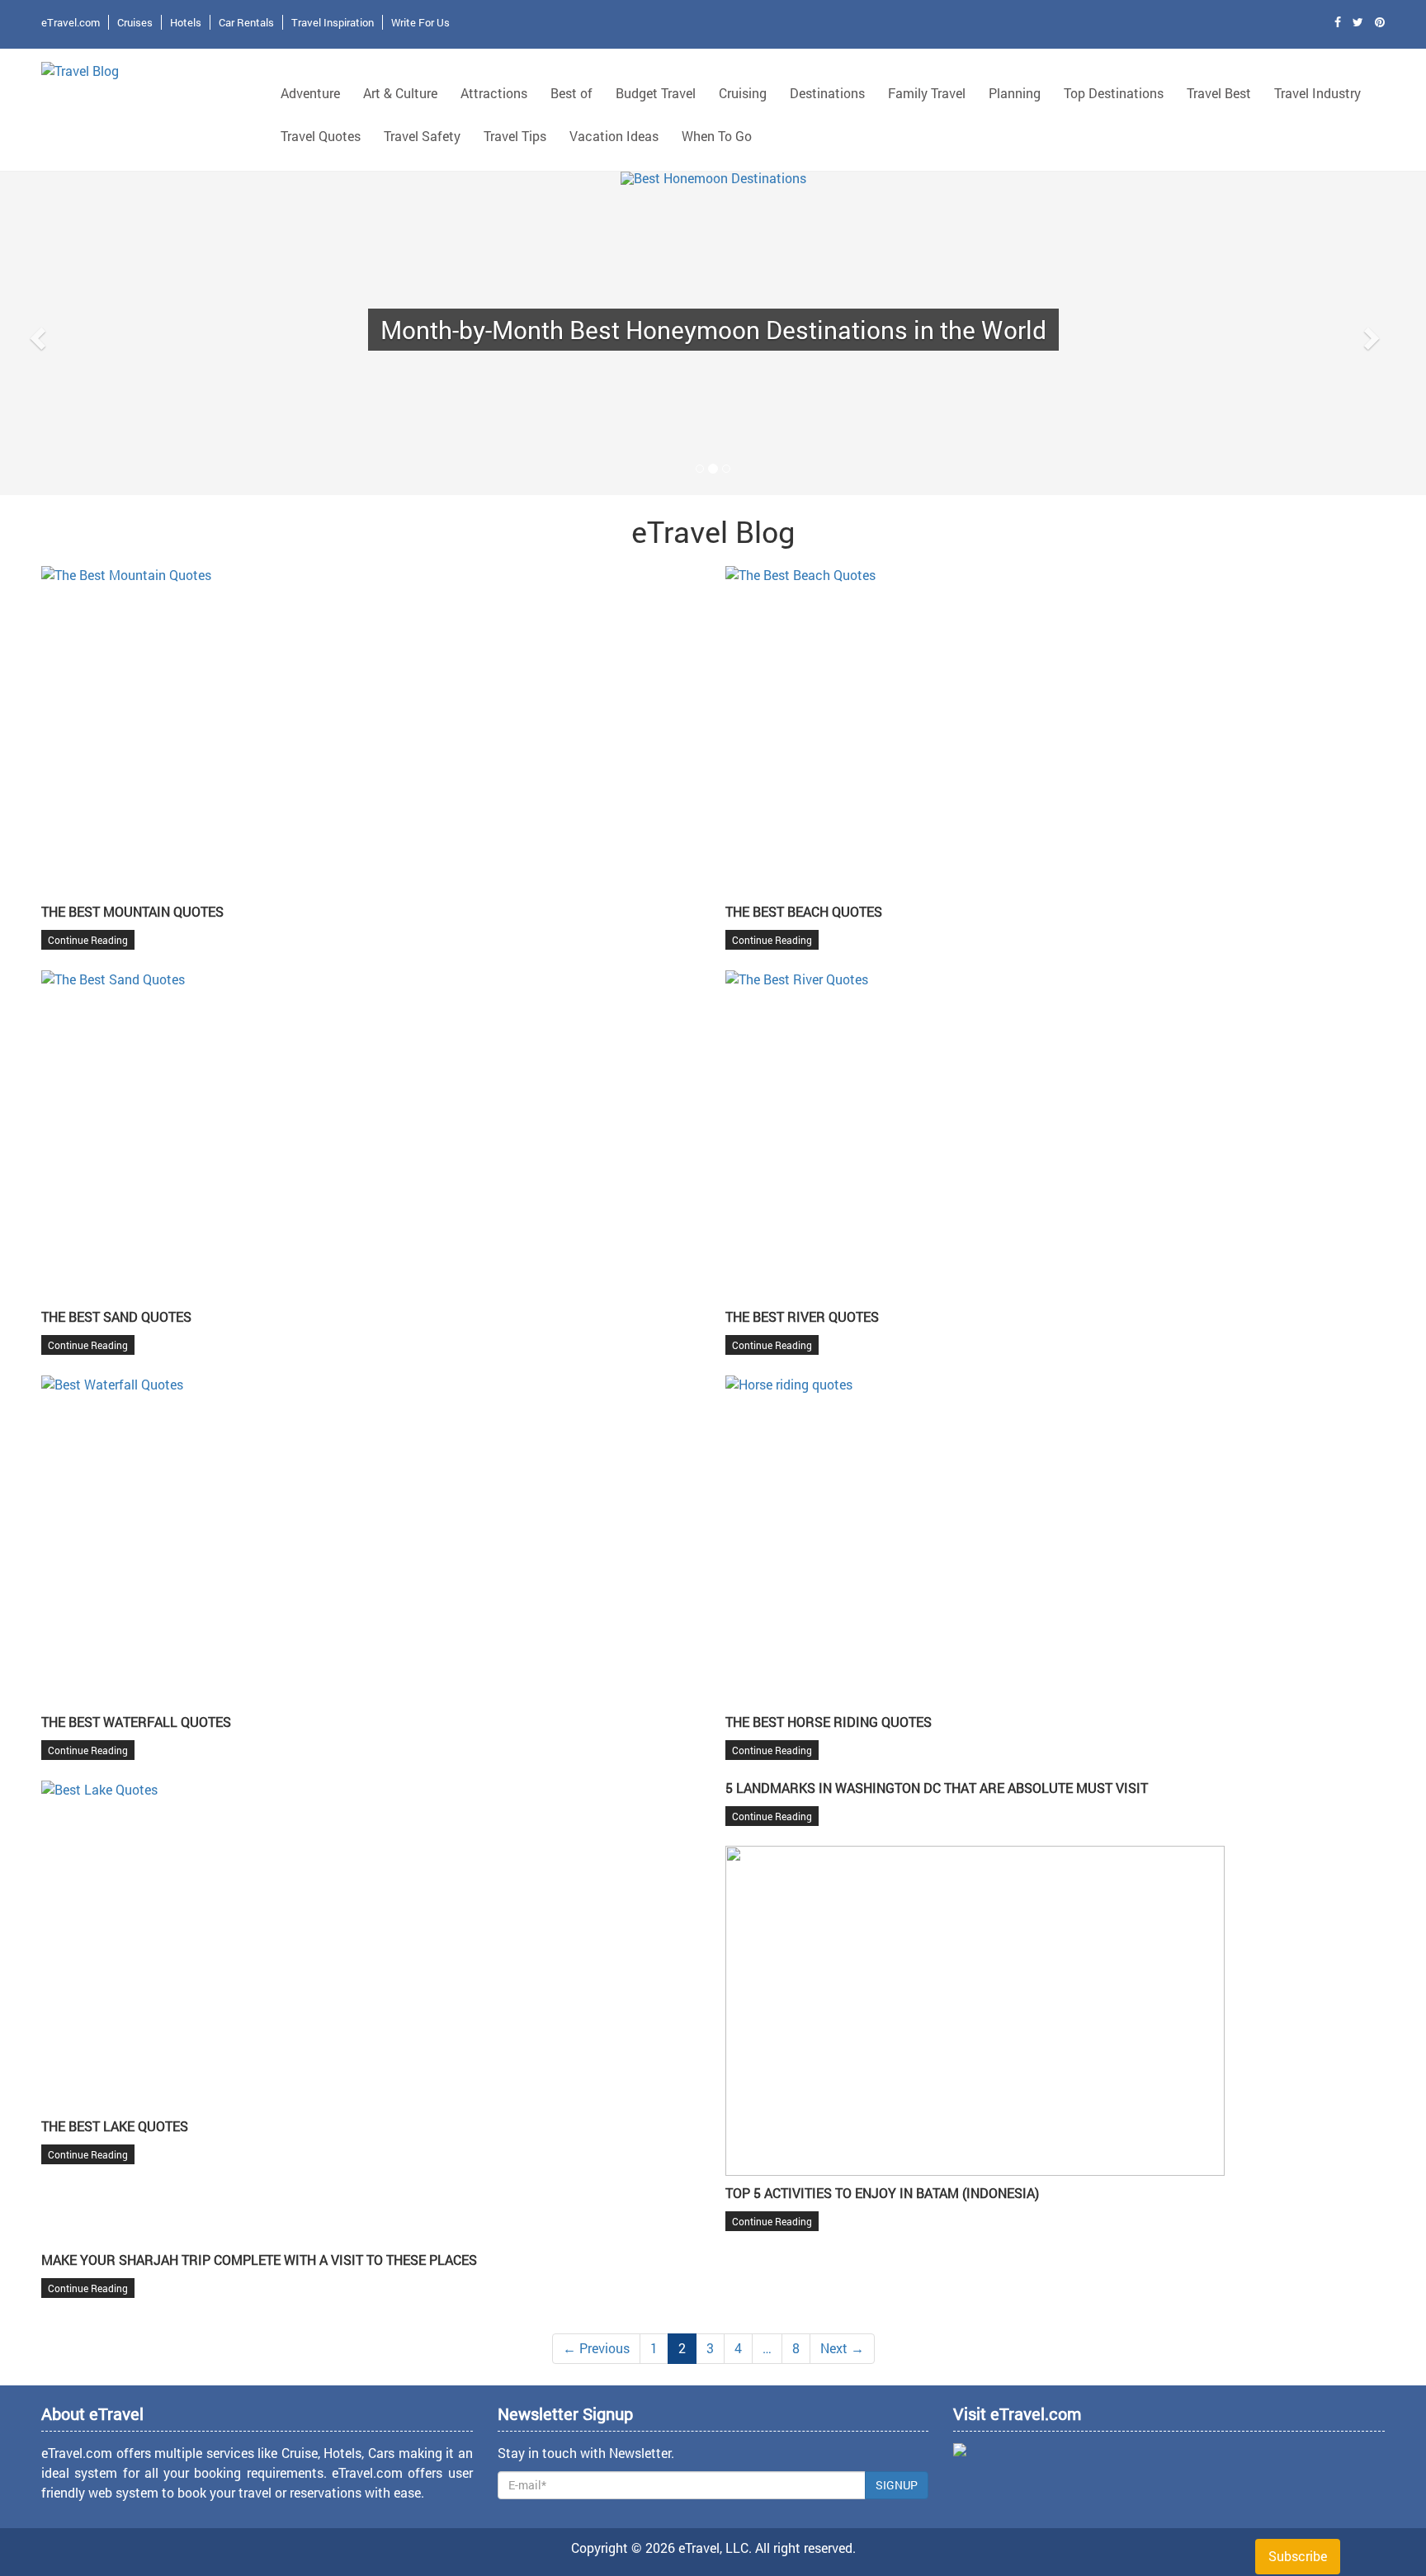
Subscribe (1298, 2556)
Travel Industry (1317, 93)
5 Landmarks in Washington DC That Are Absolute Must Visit (937, 1788)
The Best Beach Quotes (804, 911)
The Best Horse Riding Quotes (829, 1722)
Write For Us (420, 22)
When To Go (717, 136)
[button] (35, 333)
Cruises (135, 22)
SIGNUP (897, 2485)
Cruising (743, 93)
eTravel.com (71, 22)
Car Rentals (246, 22)
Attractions (494, 93)
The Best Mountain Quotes (132, 911)
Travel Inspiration (333, 22)
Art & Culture (400, 93)
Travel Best (1219, 93)
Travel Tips (515, 136)
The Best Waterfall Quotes (136, 1722)
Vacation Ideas (614, 136)
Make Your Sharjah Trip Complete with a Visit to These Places (259, 2260)
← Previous (596, 2348)
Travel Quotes (321, 136)
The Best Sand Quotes (116, 1316)
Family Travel (927, 93)
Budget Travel (656, 93)
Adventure (310, 93)
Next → (842, 2348)
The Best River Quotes (802, 1316)
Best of (571, 93)
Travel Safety (422, 136)
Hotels (186, 22)
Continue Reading (88, 940)
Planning (1015, 93)
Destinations (827, 93)
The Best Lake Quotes (115, 2126)
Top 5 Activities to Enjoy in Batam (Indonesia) (882, 2193)
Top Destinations (1114, 93)
